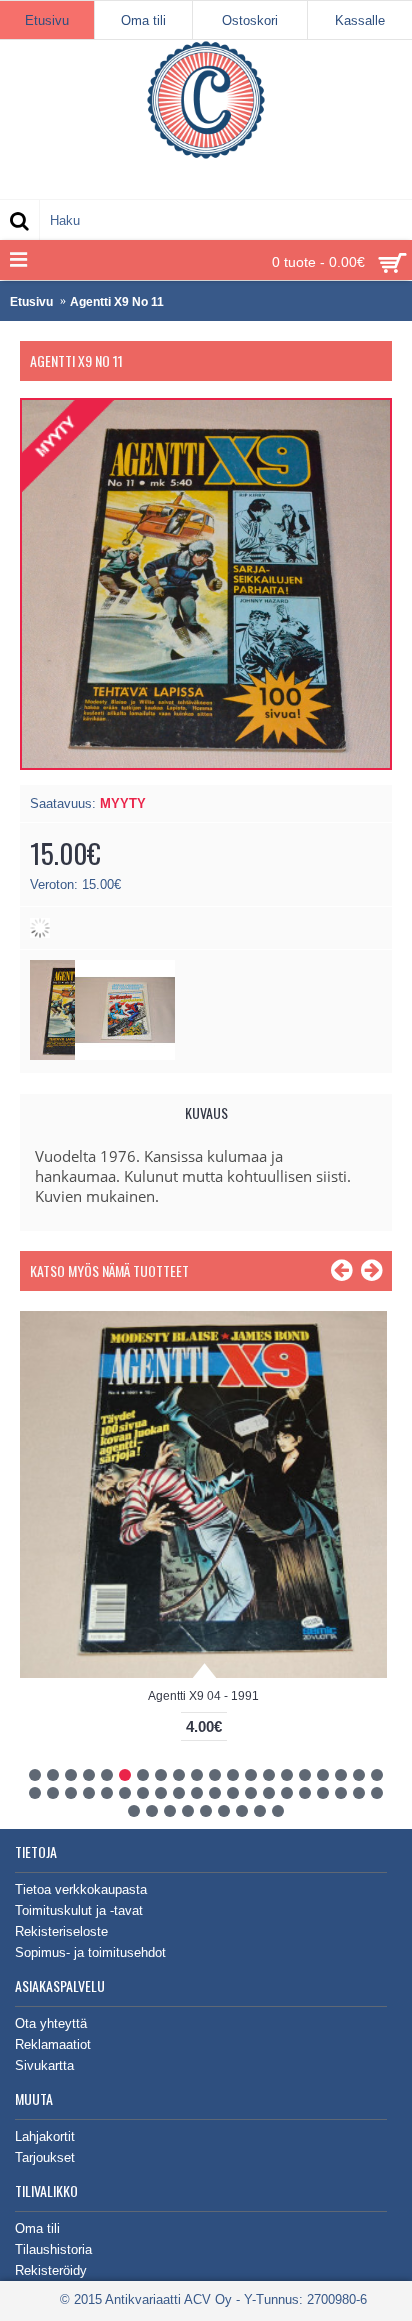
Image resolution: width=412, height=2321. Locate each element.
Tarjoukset (45, 2157)
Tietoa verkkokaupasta (81, 1889)
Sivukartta (44, 2065)
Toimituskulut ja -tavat (79, 1910)
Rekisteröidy (51, 2270)
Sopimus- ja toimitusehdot (90, 1952)
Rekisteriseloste (61, 1931)
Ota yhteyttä (51, 2023)
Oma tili (37, 2228)
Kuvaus (206, 1112)
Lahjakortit (45, 2136)
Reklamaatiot (53, 2044)
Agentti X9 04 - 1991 (203, 1696)
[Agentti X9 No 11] (125, 1055)
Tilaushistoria (53, 2249)
